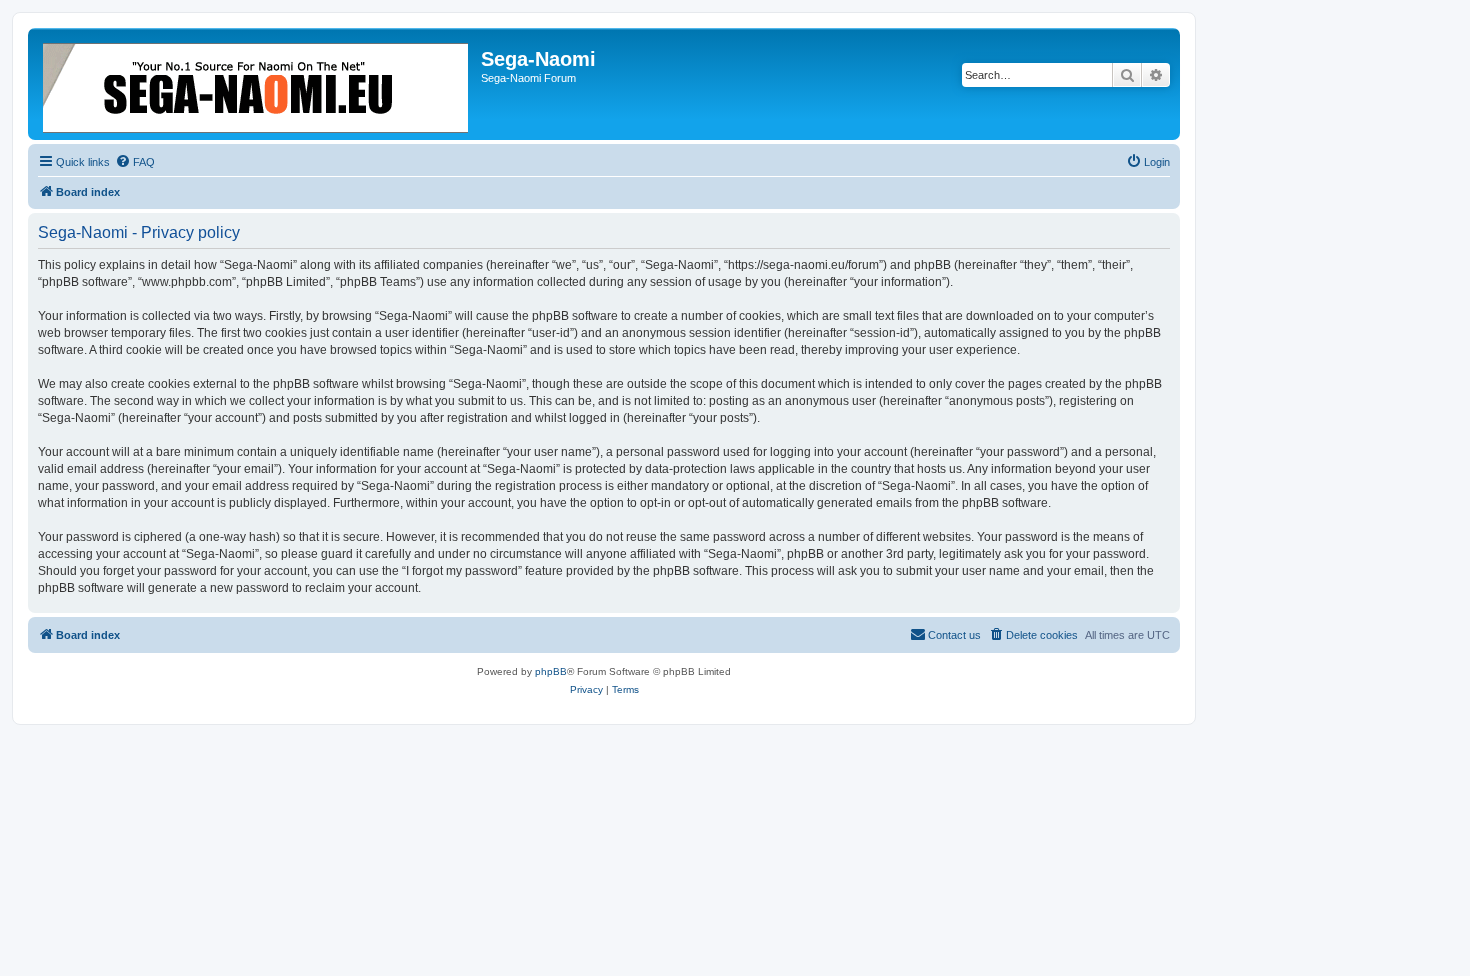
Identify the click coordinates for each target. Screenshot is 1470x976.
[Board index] (257, 84)
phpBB (551, 671)
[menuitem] (135, 162)
